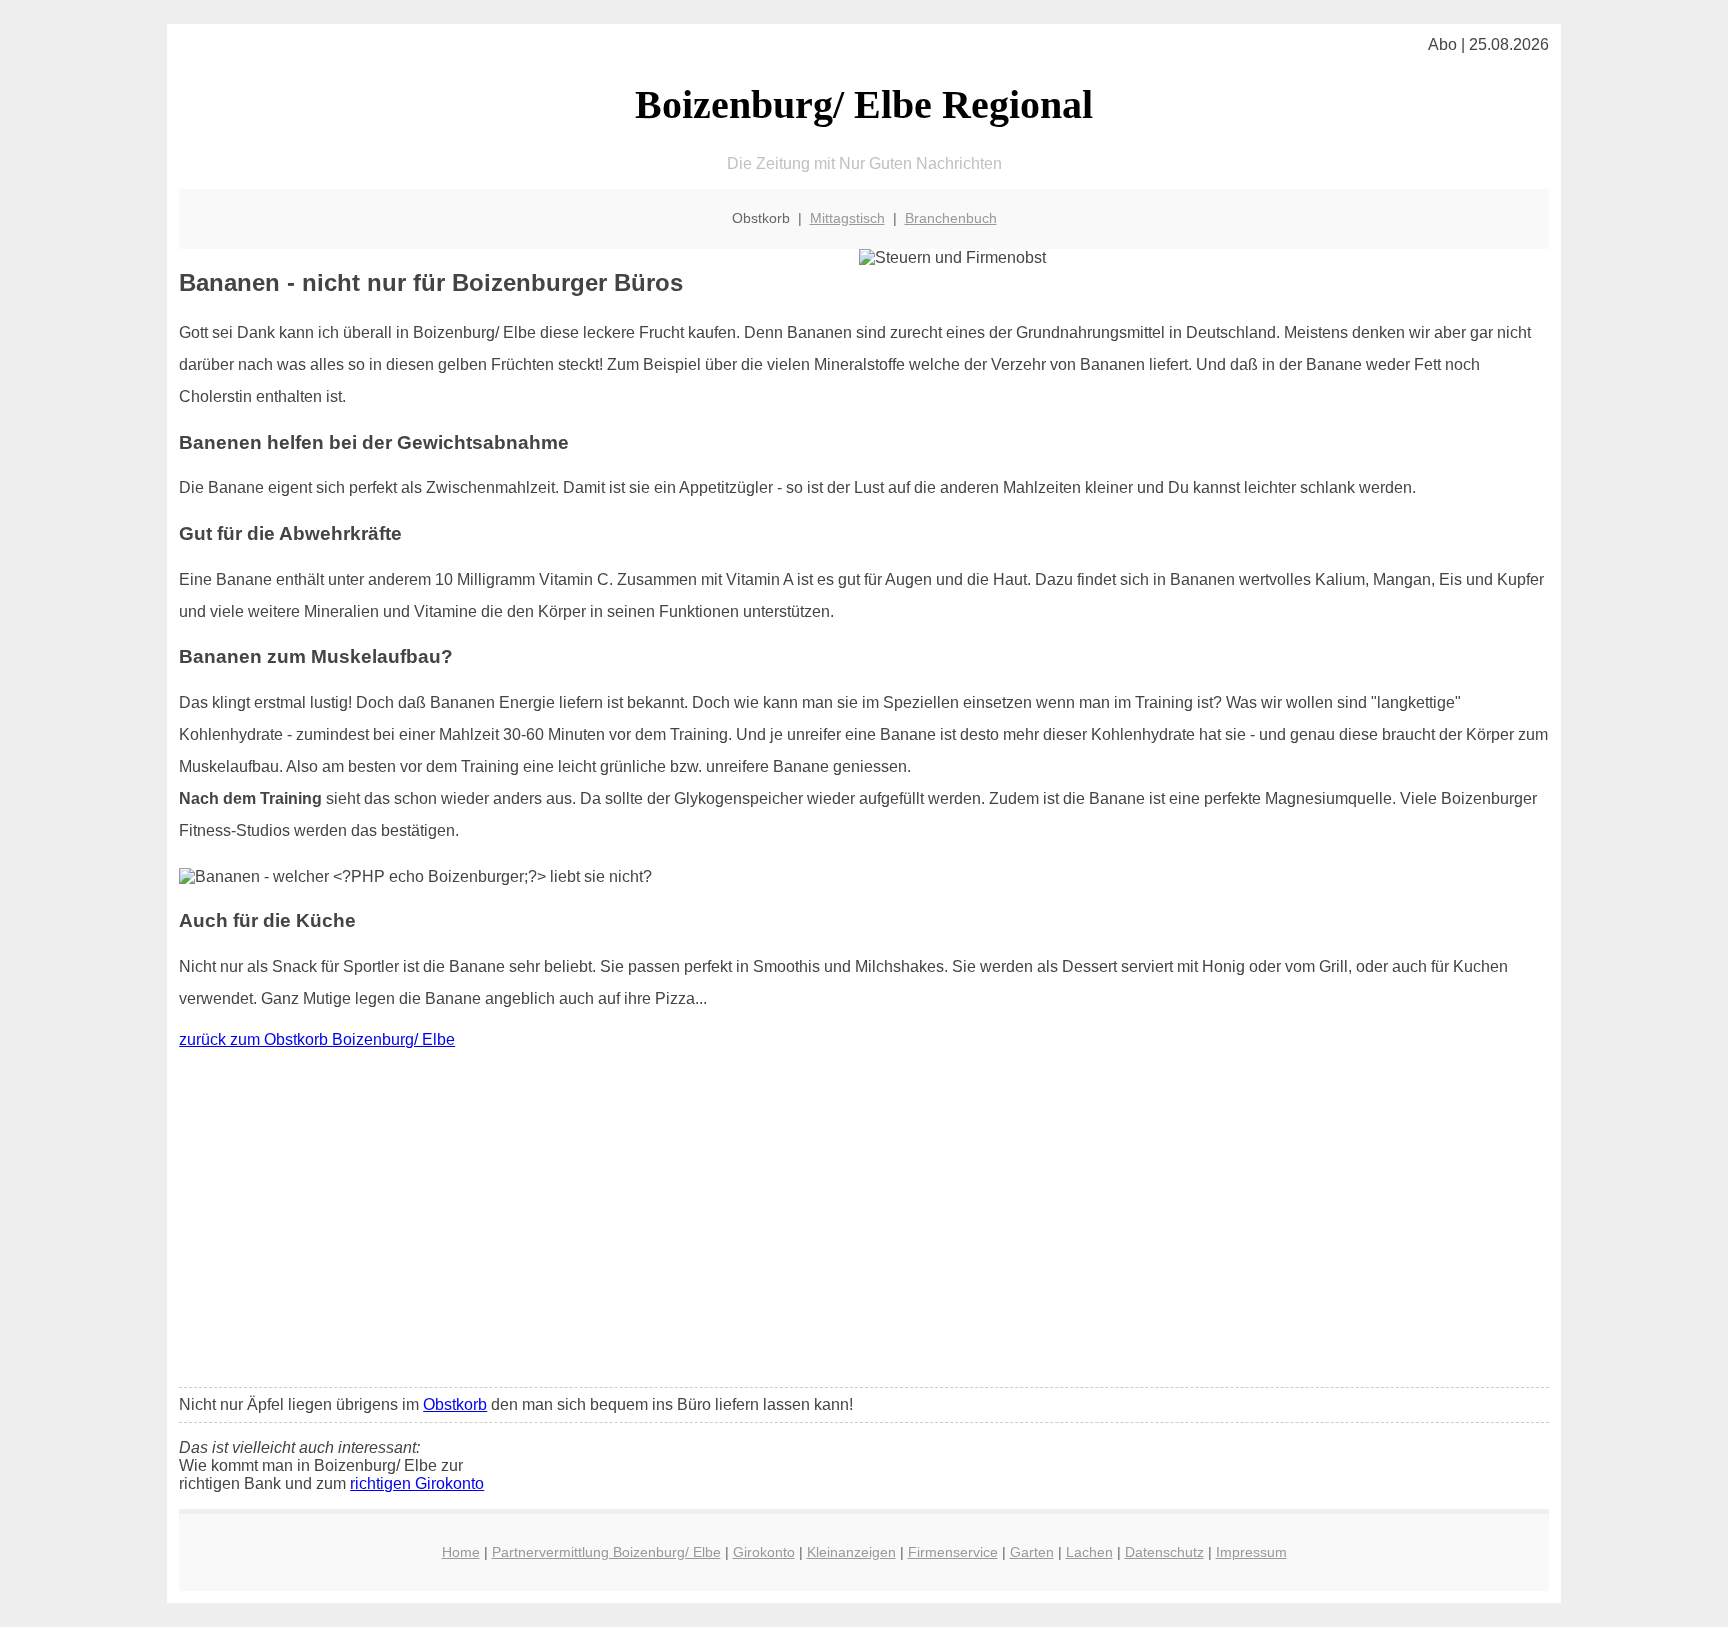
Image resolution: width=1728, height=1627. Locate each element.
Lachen (1089, 1552)
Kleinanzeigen (851, 1552)
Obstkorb (455, 1404)
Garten (1032, 1552)
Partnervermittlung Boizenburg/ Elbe (606, 1552)
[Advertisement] (864, 1223)
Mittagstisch (847, 218)
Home (461, 1552)
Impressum (1251, 1552)
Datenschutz (1164, 1552)
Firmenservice (953, 1552)
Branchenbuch (951, 218)
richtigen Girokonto (417, 1483)
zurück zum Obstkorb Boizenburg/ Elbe (317, 1039)
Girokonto (764, 1552)
